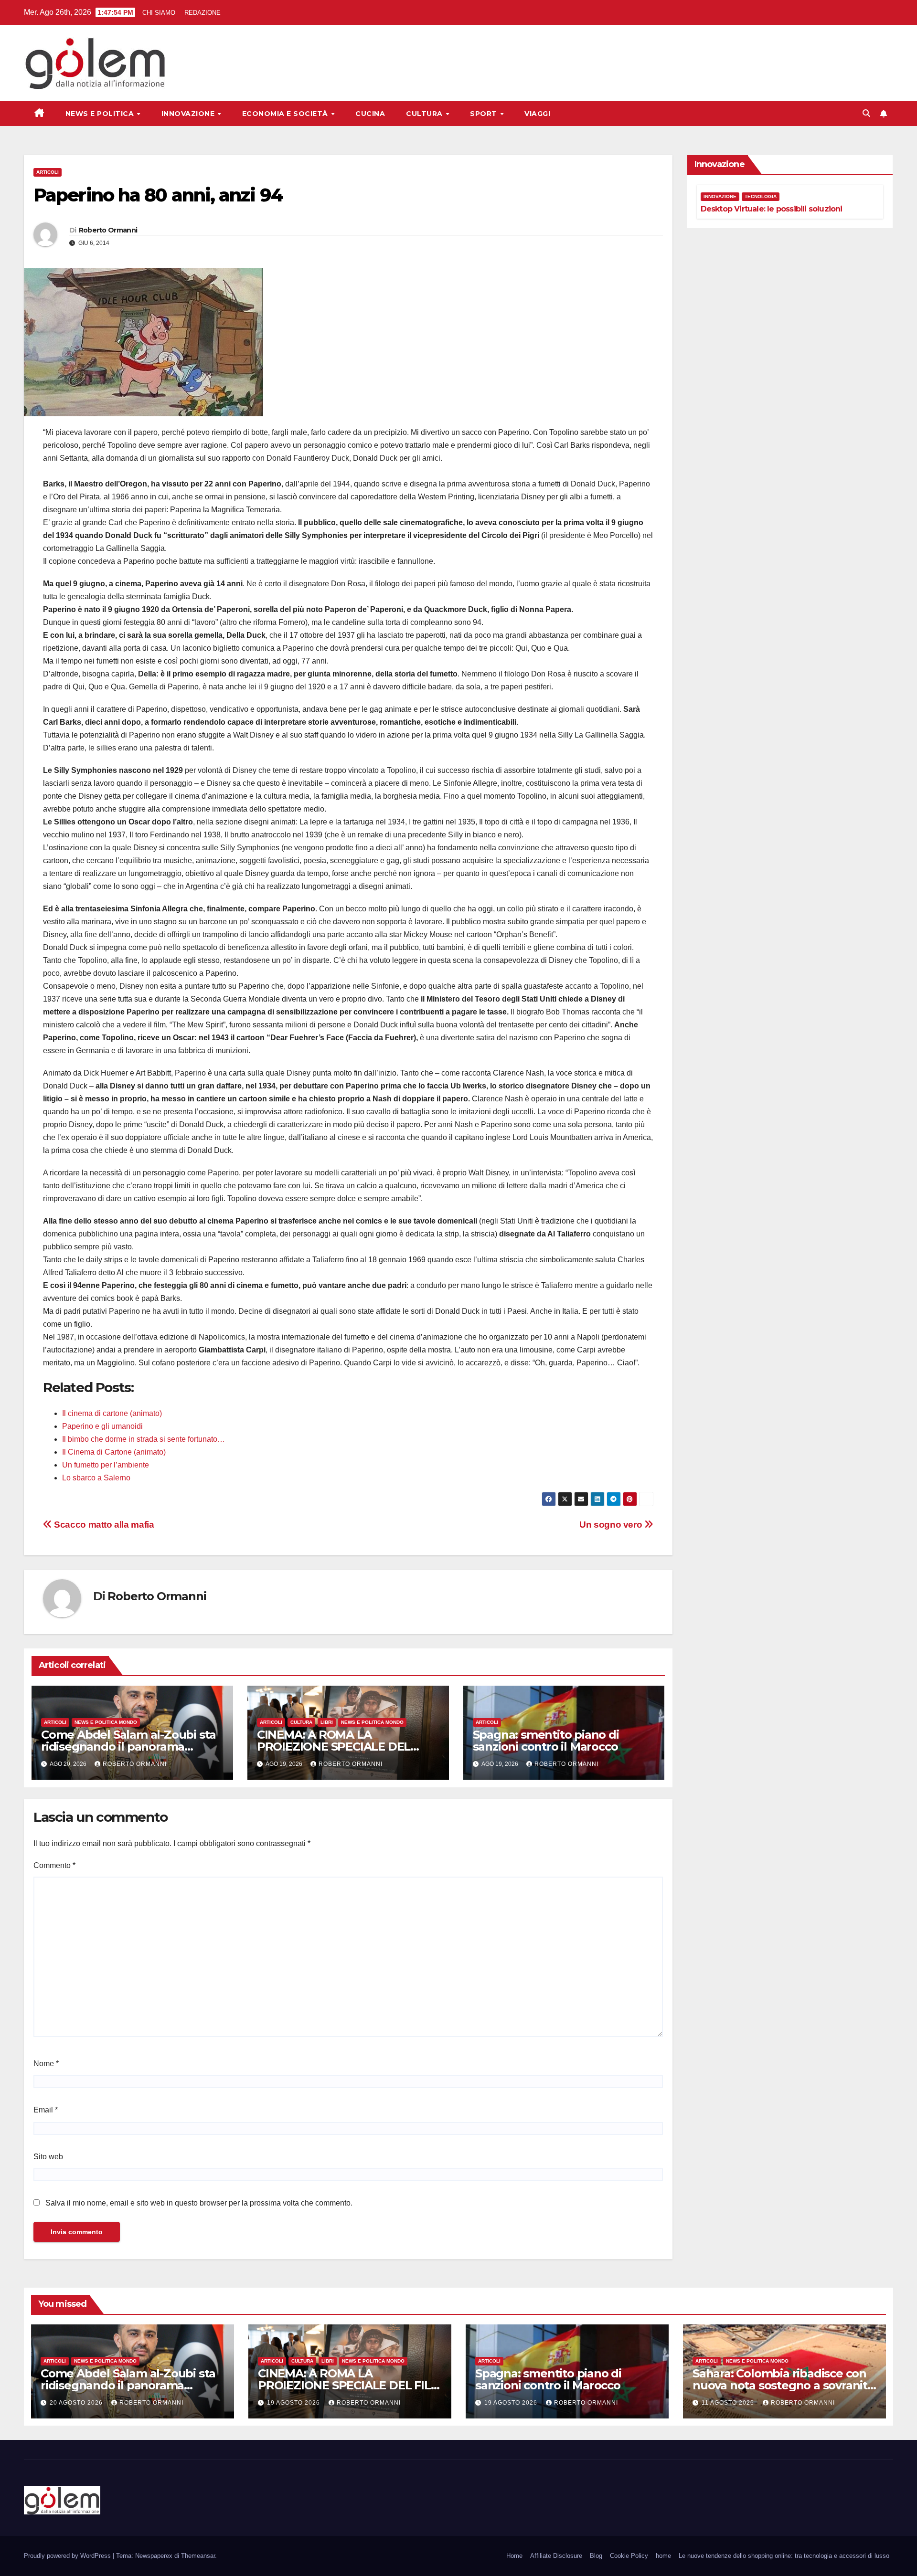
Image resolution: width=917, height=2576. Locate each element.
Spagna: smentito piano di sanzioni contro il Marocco (546, 1741)
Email (46, 2110)
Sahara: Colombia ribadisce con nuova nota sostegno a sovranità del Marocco (783, 2385)
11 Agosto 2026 (729, 2403)
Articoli (48, 172)
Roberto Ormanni (108, 230)
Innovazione (189, 114)
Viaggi (537, 114)
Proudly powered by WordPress (68, 2556)
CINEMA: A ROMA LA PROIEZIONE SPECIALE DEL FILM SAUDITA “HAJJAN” (334, 1747)
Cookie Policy (629, 2556)
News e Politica (101, 114)
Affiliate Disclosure (556, 2556)
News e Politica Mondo (106, 1722)
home (663, 2556)
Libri (327, 1722)
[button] (866, 113)
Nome (46, 2064)
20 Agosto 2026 (77, 2403)
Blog (596, 2556)
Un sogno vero (612, 1525)
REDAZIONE (203, 13)
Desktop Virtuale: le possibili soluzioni (772, 209)
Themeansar (198, 2556)
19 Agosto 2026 (294, 2403)
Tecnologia (761, 196)
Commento (54, 1865)
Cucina (370, 114)
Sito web (48, 2157)
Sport (485, 114)
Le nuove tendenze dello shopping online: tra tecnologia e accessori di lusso (784, 2556)
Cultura (425, 114)
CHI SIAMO (159, 13)
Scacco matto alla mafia (103, 1525)
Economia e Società (286, 114)
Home (514, 2556)
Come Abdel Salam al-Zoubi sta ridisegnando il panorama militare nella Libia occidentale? (129, 1747)
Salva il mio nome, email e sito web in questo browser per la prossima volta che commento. (199, 2203)
